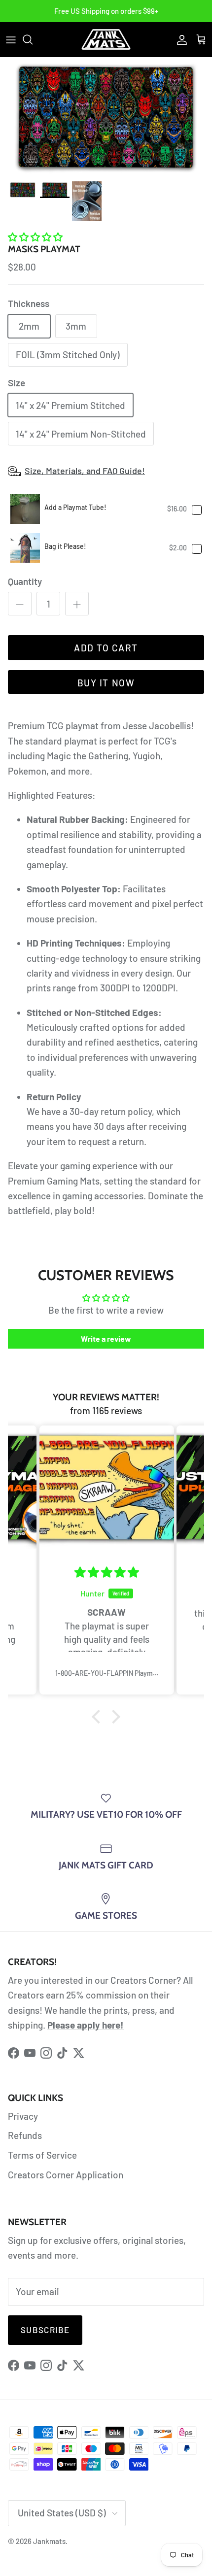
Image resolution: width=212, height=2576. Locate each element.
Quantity (25, 581)
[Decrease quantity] (20, 604)
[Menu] (11, 39)
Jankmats (49, 2541)
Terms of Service (42, 2155)
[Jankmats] (106, 39)
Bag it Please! (65, 546)
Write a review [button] (106, 1339)
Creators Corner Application (66, 2175)
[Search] (33, 39)
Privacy (23, 2116)
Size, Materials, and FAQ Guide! (85, 471)
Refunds (25, 2135)
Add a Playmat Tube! (75, 507)
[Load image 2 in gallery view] (106, 117)
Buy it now (106, 683)
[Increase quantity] (77, 604)
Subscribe (45, 2330)
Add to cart (106, 648)
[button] (35, 237)
